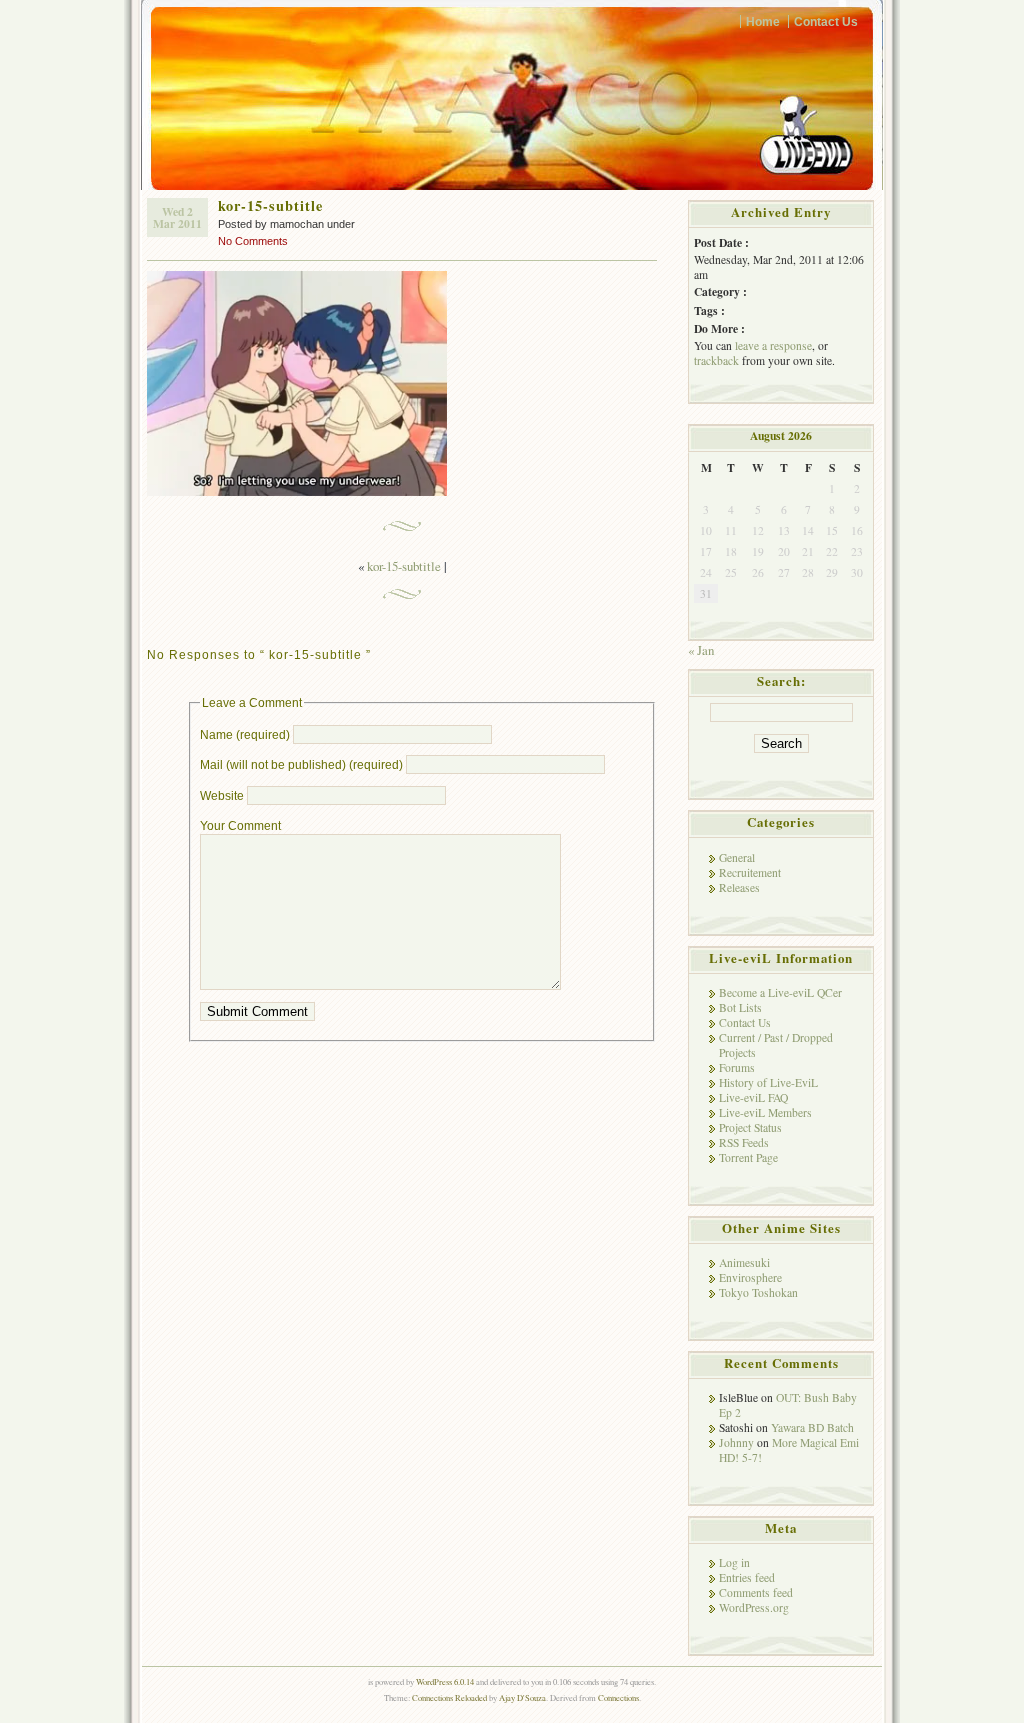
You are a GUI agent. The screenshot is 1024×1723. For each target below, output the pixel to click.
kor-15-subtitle (270, 205)
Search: (781, 681)
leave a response (773, 345)
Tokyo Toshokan (758, 1292)
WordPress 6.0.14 (445, 1681)
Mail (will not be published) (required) (301, 764)
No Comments (253, 241)
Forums (737, 1067)
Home (763, 21)
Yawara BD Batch (812, 1427)
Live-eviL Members (765, 1112)
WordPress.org (754, 1607)
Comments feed (756, 1592)
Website (222, 795)
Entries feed (747, 1577)
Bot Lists (740, 1007)
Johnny (736, 1442)
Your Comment (240, 825)
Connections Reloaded (449, 1697)
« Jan (701, 650)
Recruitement (750, 872)
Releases (739, 887)
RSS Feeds (744, 1142)
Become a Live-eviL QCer (780, 992)
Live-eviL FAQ (753, 1097)
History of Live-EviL (768, 1082)
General (737, 857)
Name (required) (245, 734)
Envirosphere (750, 1277)
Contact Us (826, 21)
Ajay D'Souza (522, 1697)
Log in (734, 1562)
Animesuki (744, 1262)
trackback (716, 360)
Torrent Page (748, 1157)
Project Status (750, 1127)
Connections (618, 1697)
